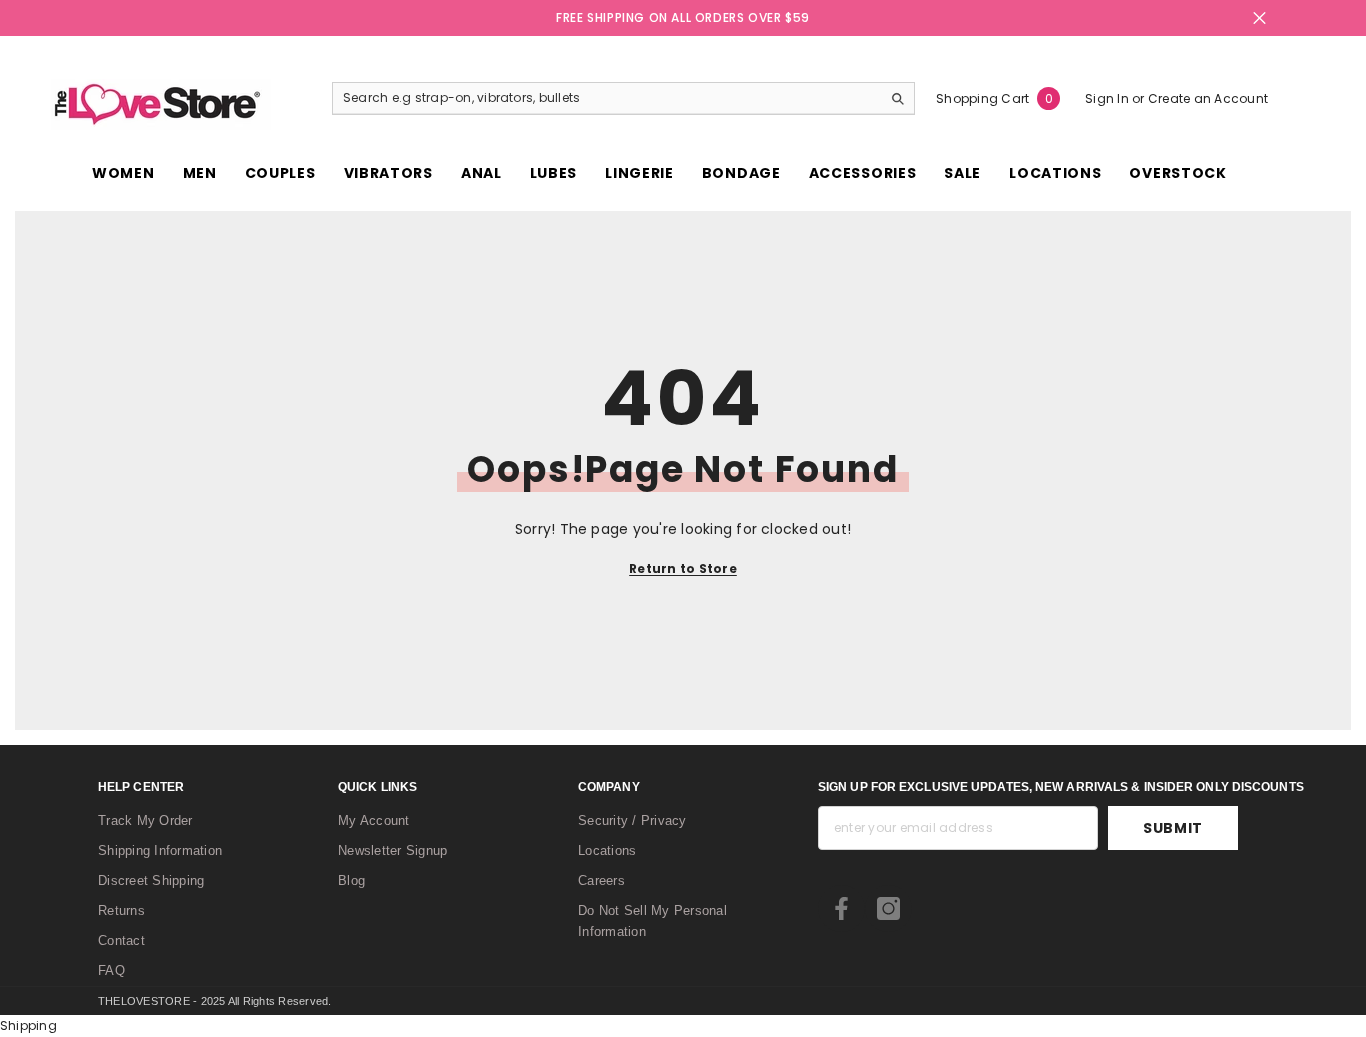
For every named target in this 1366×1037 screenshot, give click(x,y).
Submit (1173, 828)
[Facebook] (841, 908)
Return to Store (683, 568)
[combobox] (607, 98)
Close (1259, 18)
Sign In (1108, 98)
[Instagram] (888, 908)
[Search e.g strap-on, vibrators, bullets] (623, 98)
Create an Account (1208, 98)
